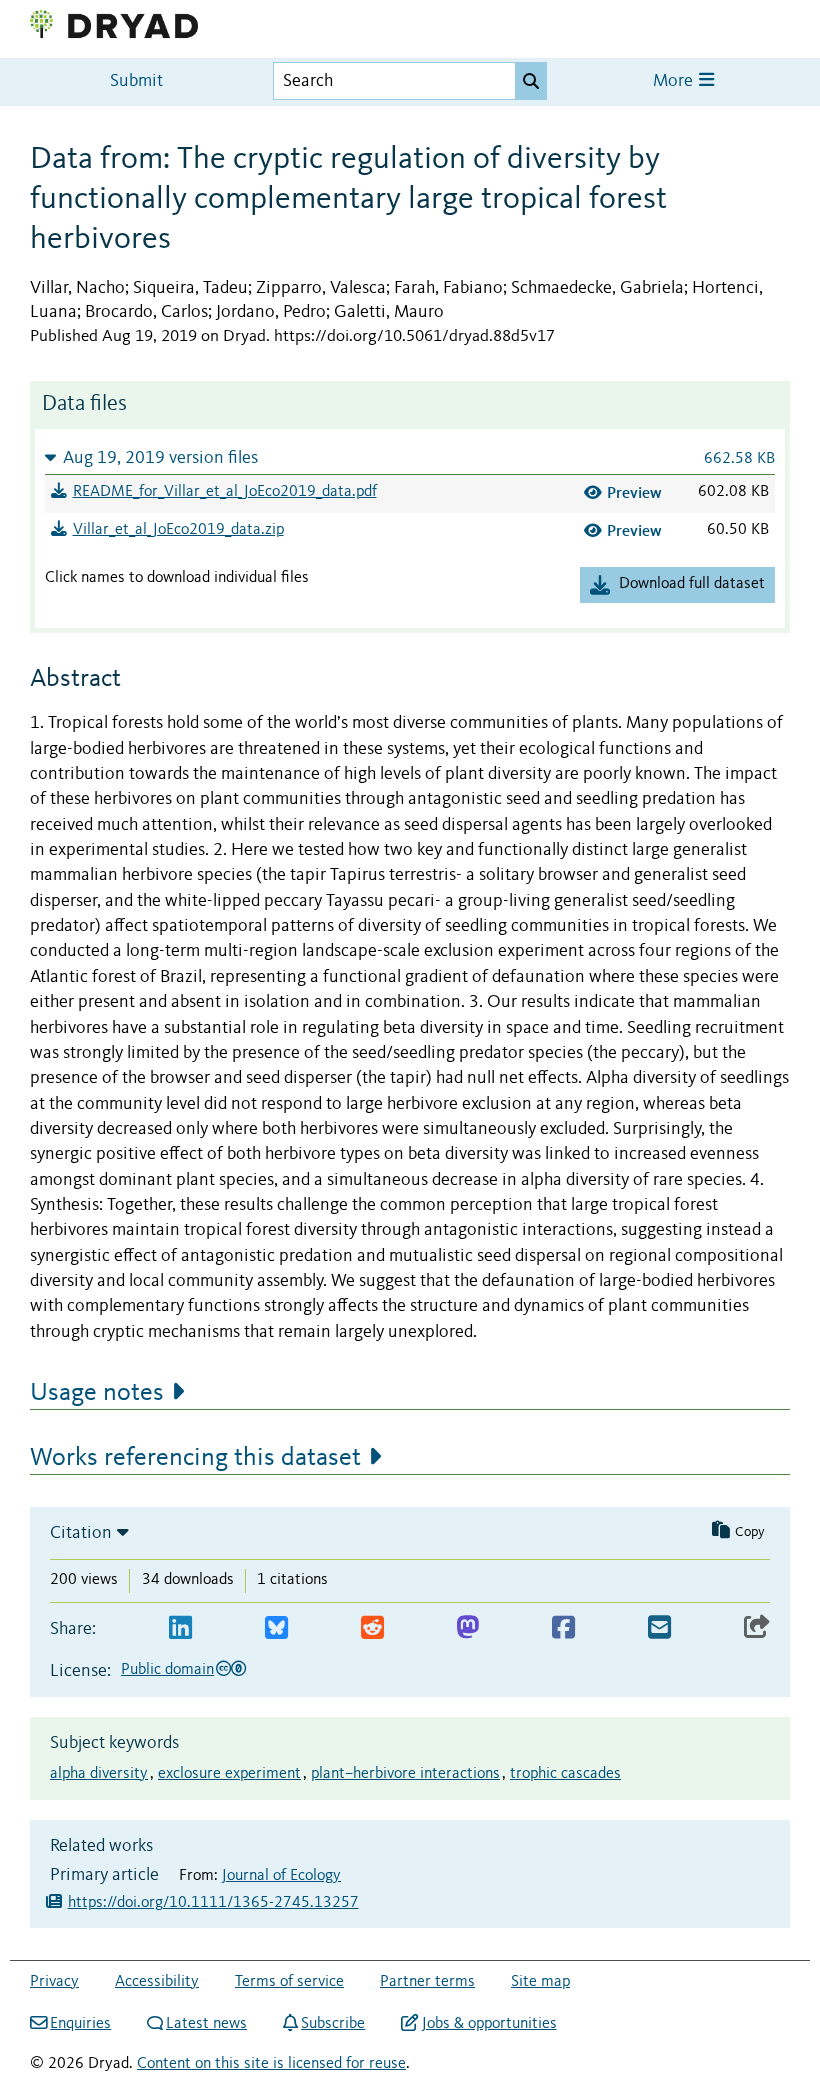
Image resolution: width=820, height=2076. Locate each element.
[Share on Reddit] (372, 1628)
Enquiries (80, 2024)
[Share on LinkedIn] (180, 1628)
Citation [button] (81, 1533)
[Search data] (531, 81)
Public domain (167, 1670)
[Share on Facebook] (563, 1628)
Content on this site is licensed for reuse (271, 2064)
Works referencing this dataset (195, 1458)
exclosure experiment (229, 1774)
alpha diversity (99, 1774)
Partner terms (427, 1982)
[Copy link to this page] (757, 1628)
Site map (540, 1982)
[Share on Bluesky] (276, 1628)
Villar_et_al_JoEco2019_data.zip (178, 530)
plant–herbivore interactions (405, 1774)
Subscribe (333, 2024)
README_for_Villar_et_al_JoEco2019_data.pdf (225, 492)
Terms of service (289, 1982)
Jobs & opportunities (489, 2024)
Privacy (54, 1982)
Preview (634, 492)
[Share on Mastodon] (467, 1628)
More (675, 81)
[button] (410, 457)
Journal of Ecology (281, 1876)
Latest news (206, 2024)
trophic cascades (565, 1774)
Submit (136, 81)
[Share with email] (659, 1628)
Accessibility (157, 1982)
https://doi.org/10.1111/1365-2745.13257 (213, 1903)
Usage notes (97, 1393)
